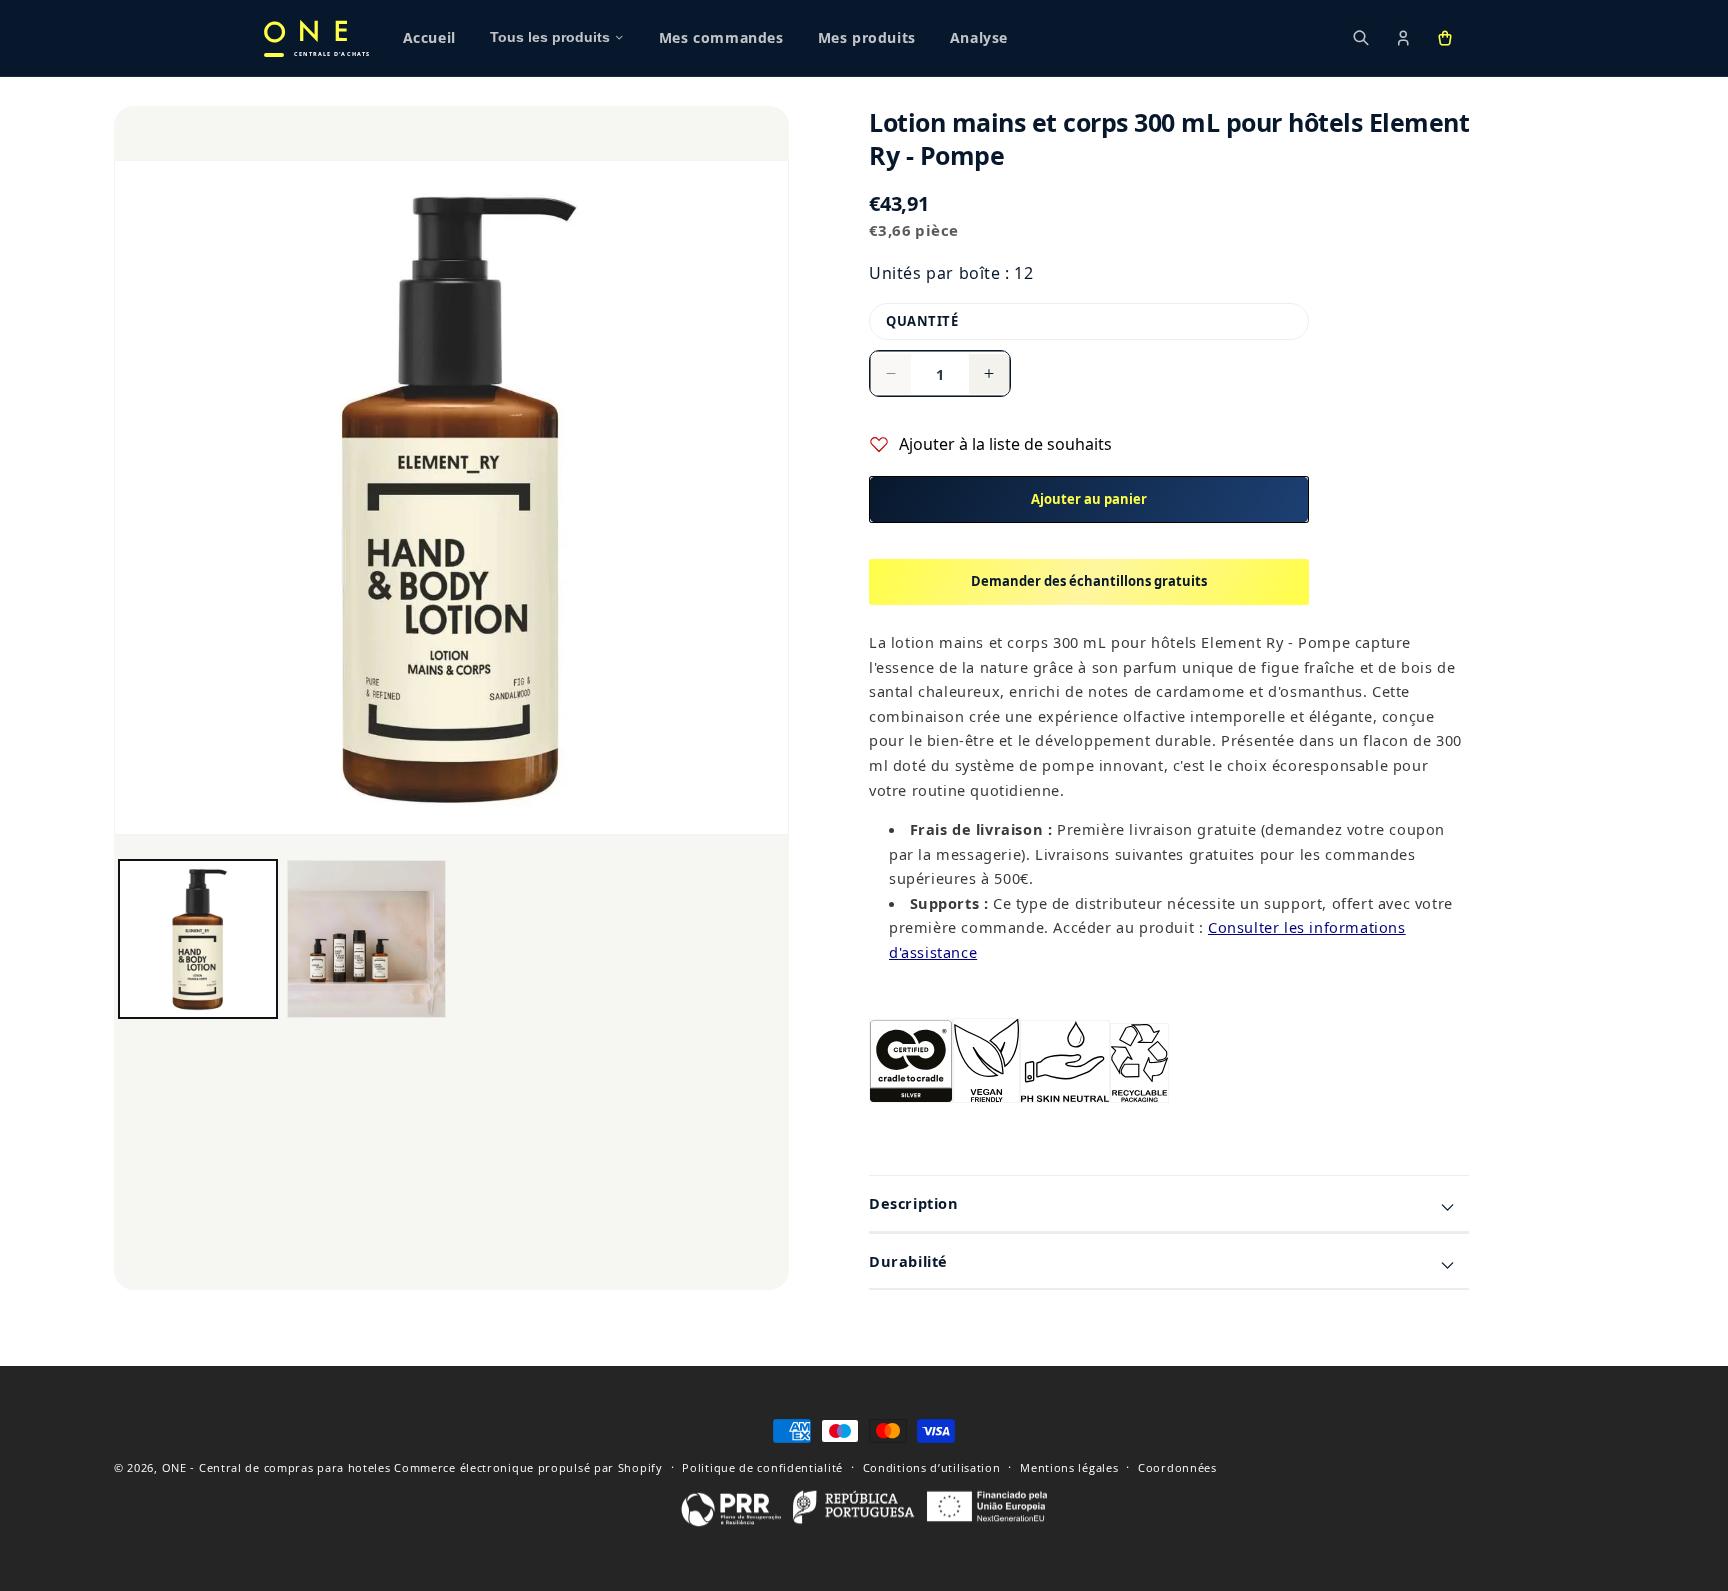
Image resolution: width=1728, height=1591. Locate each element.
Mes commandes (721, 38)
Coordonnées (1177, 1467)
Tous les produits (550, 37)
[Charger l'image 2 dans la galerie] (366, 939)
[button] (1445, 38)
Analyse (979, 38)
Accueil (429, 38)
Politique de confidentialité (762, 1467)
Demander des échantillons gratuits (1089, 581)
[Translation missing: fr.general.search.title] (1361, 38)
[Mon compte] (1403, 38)
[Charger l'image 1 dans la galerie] (198, 939)
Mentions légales (1069, 1467)
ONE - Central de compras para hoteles (276, 1467)
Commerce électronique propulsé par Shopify (528, 1467)
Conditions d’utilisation (932, 1467)
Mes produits (867, 38)
